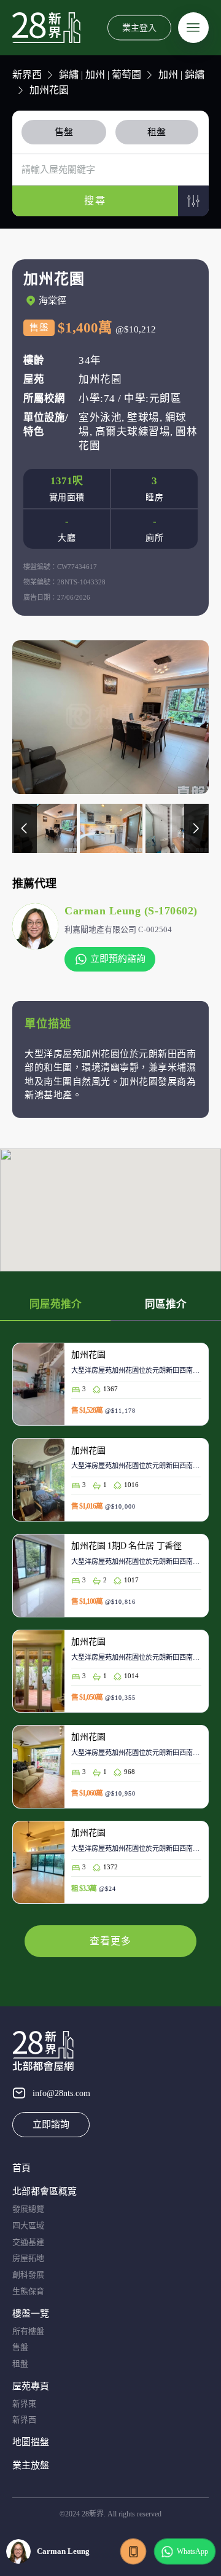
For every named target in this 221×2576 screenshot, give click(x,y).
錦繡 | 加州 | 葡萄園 (100, 75)
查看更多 (110, 1941)
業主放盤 (31, 2465)
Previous (25, 828)
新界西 (27, 75)
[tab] (66, 132)
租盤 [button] (157, 132)
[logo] (46, 28)
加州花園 (49, 90)
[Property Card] (110, 1391)
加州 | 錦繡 (181, 75)
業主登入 (139, 27)
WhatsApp (192, 2551)
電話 (133, 2551)
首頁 (21, 2168)
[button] (193, 201)
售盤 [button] (64, 132)
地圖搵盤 (31, 2442)
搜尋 (95, 201)
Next (196, 828)
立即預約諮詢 (118, 959)
